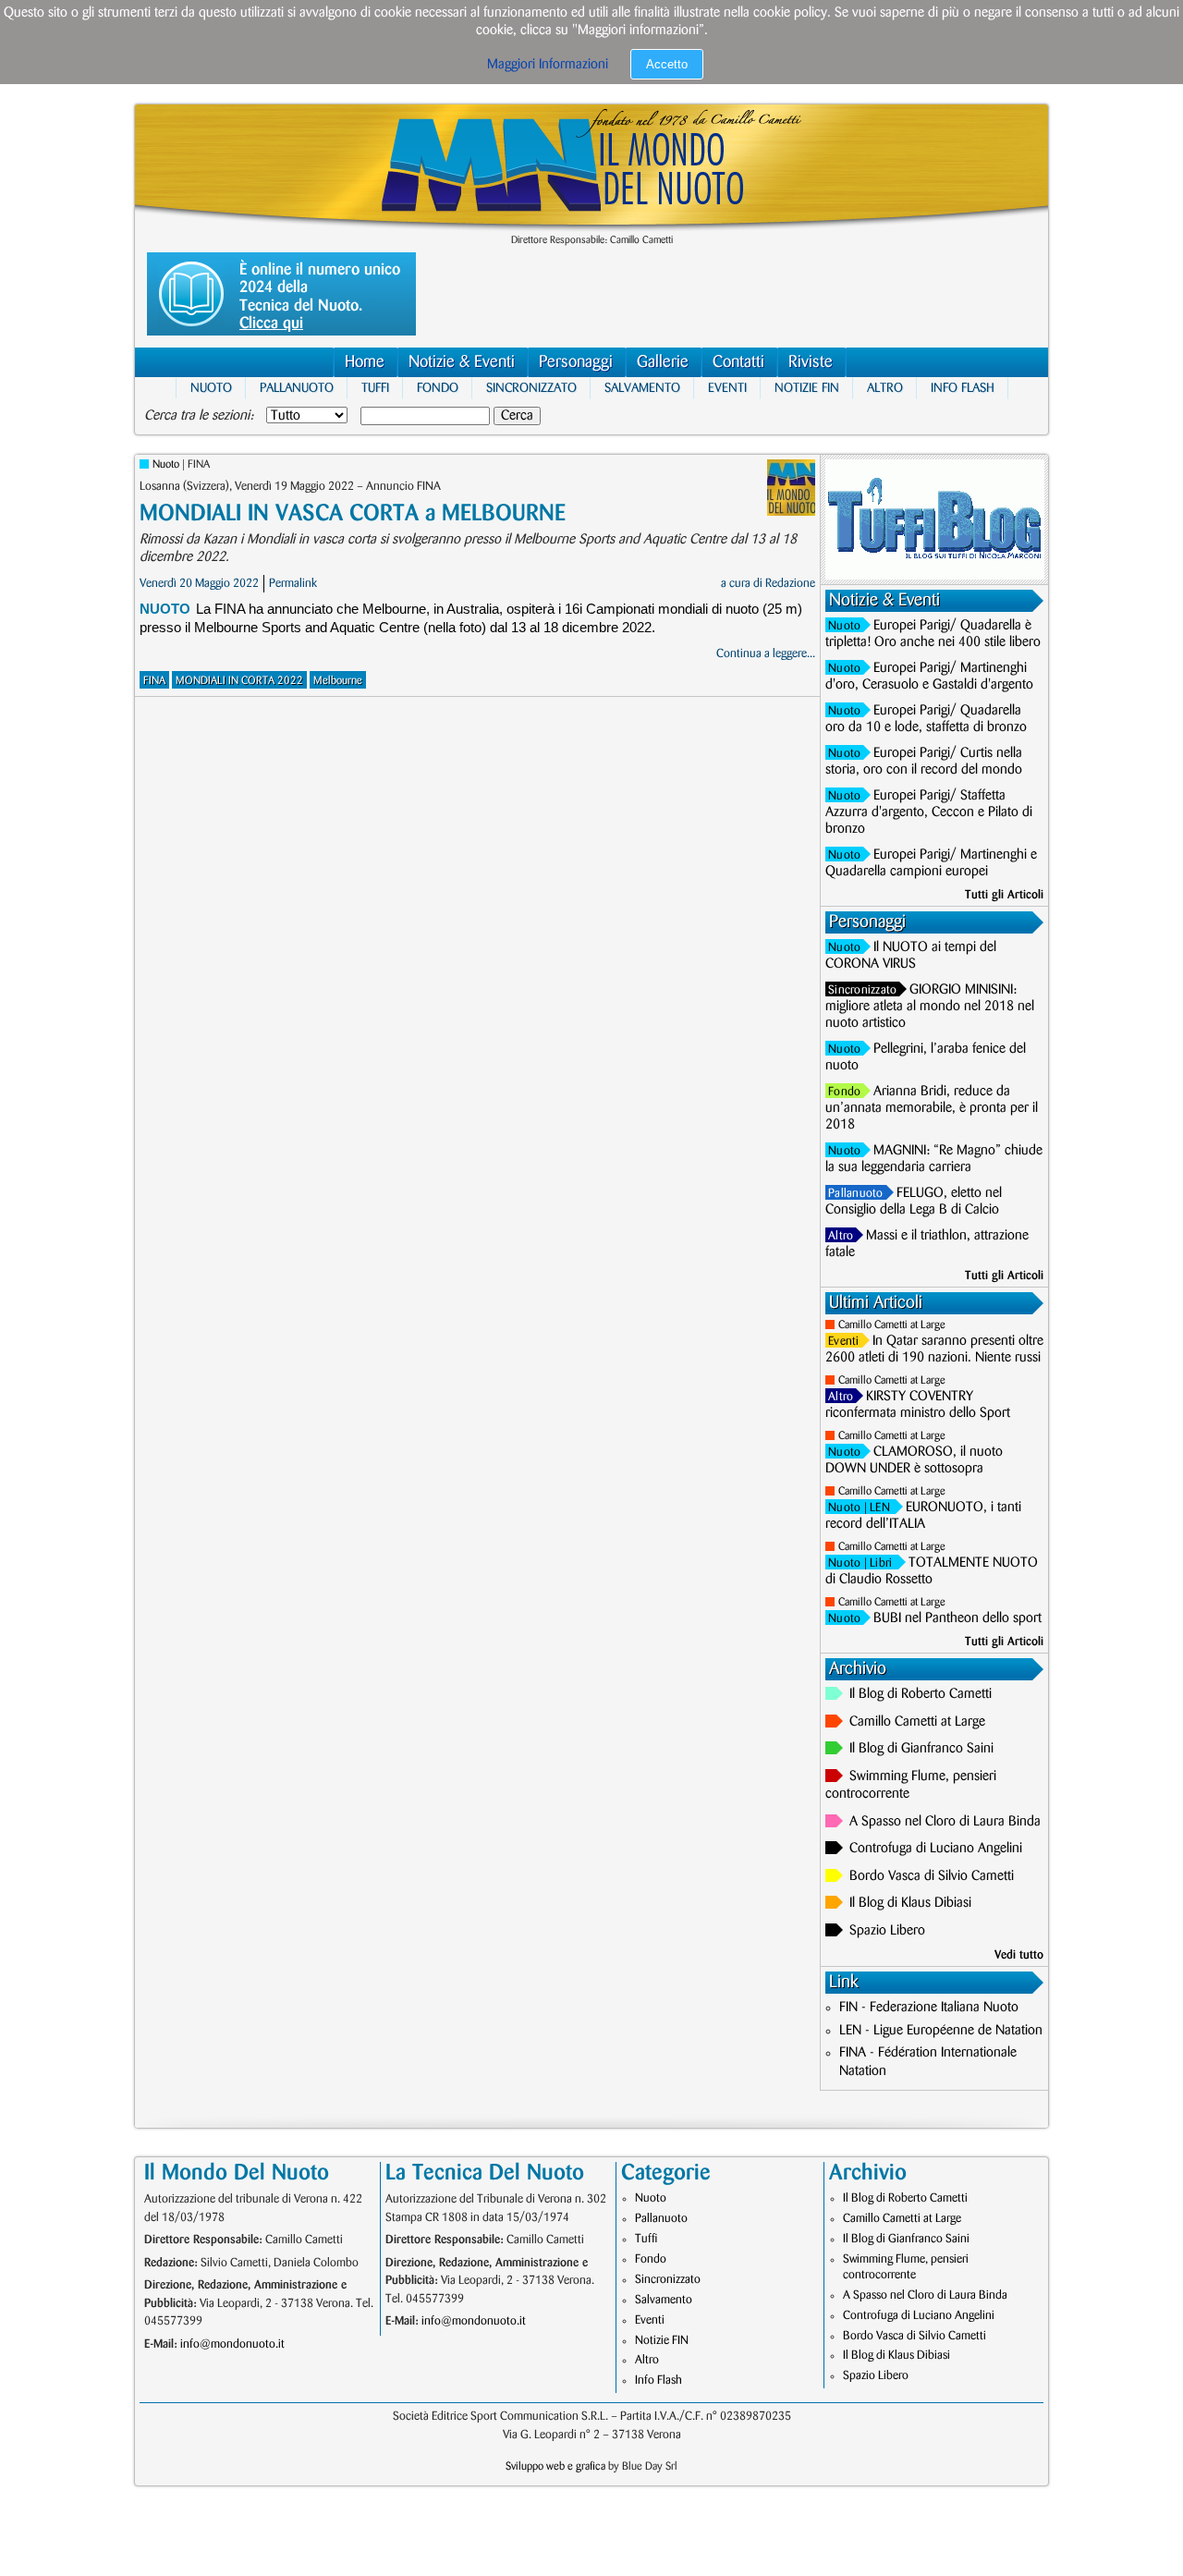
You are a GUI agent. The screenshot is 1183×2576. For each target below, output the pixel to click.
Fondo (438, 388)
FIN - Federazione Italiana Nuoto (929, 2008)
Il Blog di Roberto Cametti (921, 1694)
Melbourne (338, 681)
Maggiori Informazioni (548, 65)
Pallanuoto (297, 388)
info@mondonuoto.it (232, 2344)
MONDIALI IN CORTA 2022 (239, 681)
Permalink (293, 583)
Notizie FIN (807, 388)
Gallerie (663, 362)
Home (365, 362)
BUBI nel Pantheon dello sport (957, 1618)
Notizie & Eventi (462, 362)
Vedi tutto (1019, 1955)
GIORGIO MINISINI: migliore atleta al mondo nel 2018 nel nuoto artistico (930, 1007)
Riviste (811, 362)
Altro (885, 388)
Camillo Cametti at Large (892, 1325)
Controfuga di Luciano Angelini (936, 1849)
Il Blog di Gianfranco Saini (921, 1749)
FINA (154, 681)
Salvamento (642, 388)
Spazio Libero (887, 1931)
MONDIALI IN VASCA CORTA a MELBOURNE (353, 513)
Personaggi (576, 362)
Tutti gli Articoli (1004, 895)
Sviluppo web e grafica (555, 2466)
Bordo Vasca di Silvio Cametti (932, 1876)
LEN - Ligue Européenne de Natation (941, 2031)
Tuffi (375, 388)
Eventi (727, 388)
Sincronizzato (531, 388)
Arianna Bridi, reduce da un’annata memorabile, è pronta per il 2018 (932, 1108)
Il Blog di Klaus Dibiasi (910, 1903)
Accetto (667, 64)
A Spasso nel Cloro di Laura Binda (945, 1822)
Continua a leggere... (766, 653)
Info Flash (963, 388)
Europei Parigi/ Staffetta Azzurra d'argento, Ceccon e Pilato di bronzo (929, 812)
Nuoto (211, 388)
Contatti (738, 362)
